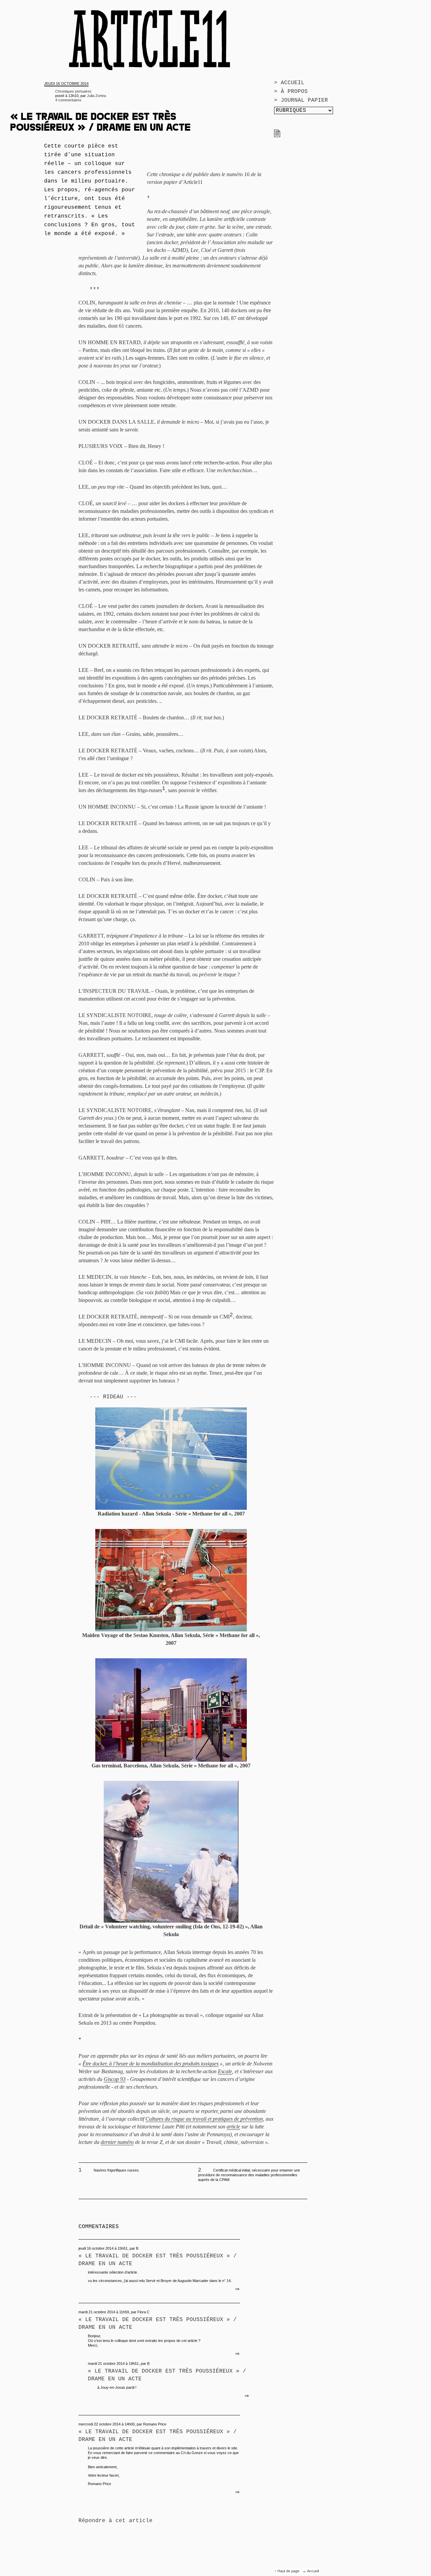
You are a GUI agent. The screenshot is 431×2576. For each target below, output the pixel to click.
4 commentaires (68, 100)
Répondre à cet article (115, 2521)
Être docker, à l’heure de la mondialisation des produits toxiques (151, 2064)
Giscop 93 (115, 2079)
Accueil (313, 2571)
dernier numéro (117, 2142)
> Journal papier (301, 100)
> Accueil (289, 83)
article (233, 2127)
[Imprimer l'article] (277, 136)
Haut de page (289, 2571)
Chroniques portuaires (73, 91)
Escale (225, 2071)
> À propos (291, 92)
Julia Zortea (96, 96)
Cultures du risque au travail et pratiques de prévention (204, 2119)
